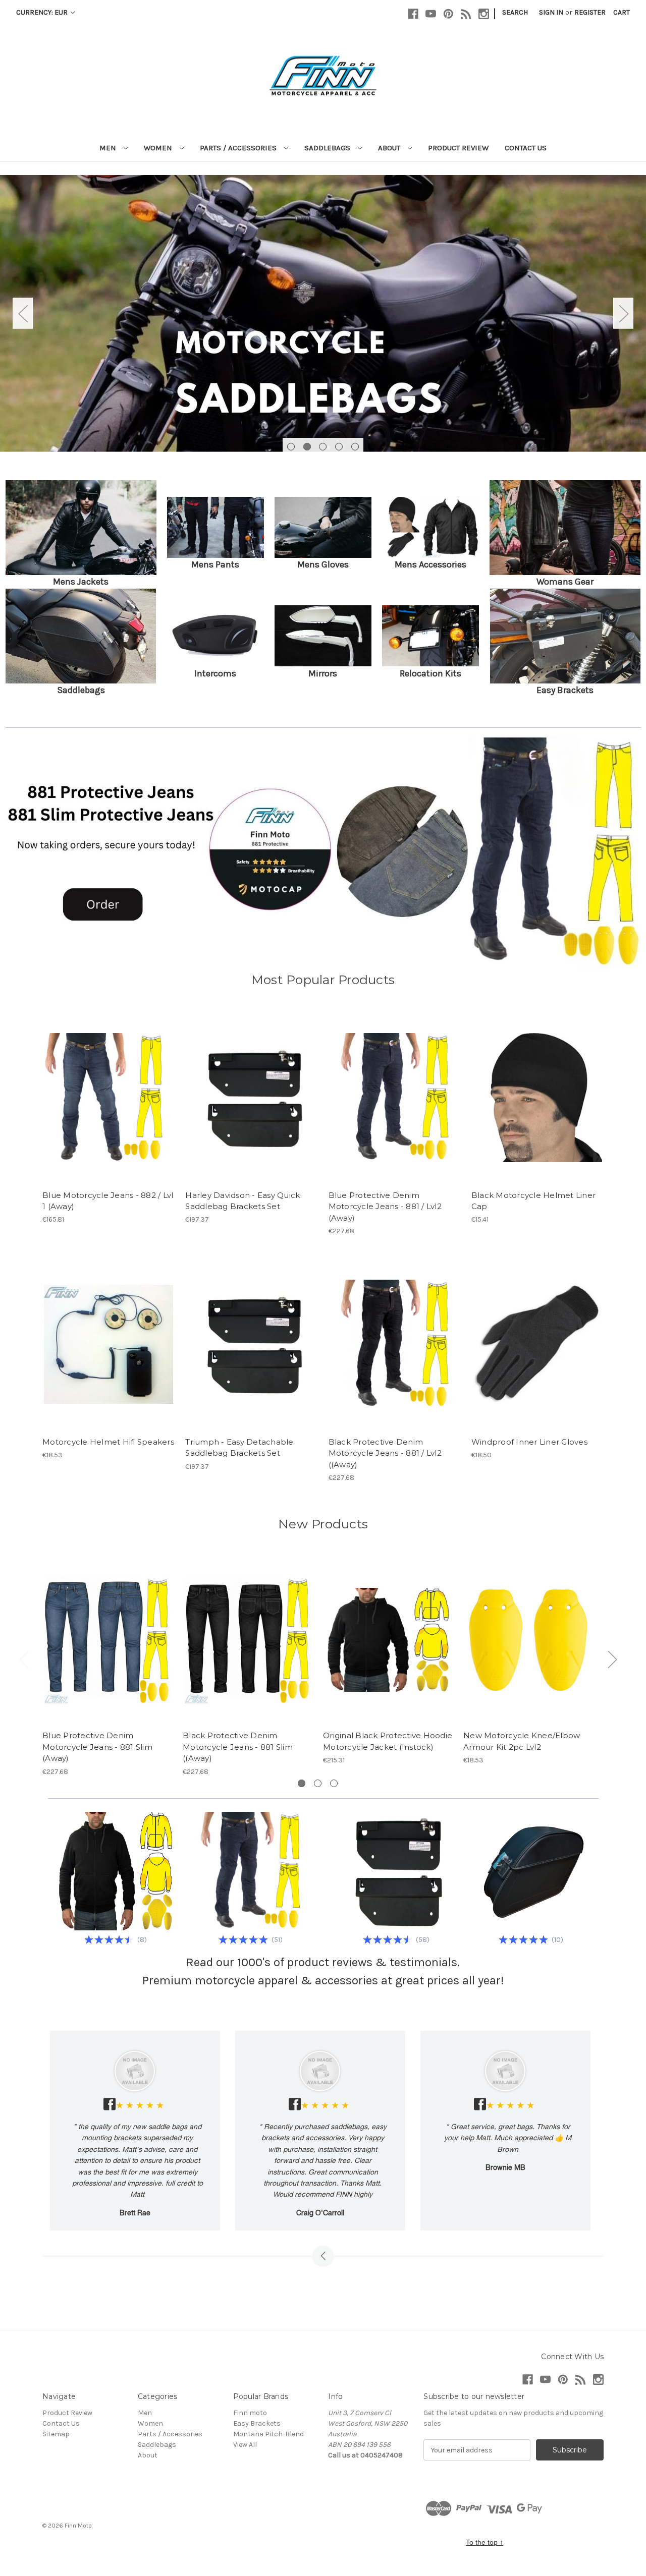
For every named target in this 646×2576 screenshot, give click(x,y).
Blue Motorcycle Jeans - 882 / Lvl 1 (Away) (108, 1201)
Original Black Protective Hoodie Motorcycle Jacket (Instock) (388, 1741)
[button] (81, 527)
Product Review (458, 148)
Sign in (551, 12)
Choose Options (251, 1098)
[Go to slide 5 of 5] (355, 447)
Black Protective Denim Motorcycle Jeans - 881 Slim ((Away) (238, 1747)
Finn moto (250, 2413)
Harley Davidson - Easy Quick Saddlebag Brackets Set (243, 1201)
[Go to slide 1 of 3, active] (302, 1783)
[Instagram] (484, 14)
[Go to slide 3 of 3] (334, 1783)
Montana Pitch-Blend (268, 2434)
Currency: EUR (43, 12)
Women (159, 148)
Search (515, 12)
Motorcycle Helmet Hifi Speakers (108, 1442)
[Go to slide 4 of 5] (339, 447)
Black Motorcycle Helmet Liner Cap (533, 1201)
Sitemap (56, 2434)
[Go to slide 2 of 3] (318, 1783)
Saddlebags (328, 148)
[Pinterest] (448, 14)
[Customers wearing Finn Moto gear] (323, 313)
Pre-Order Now (109, 1098)
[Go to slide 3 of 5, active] (323, 447)
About (390, 148)
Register (590, 12)
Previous (23, 313)
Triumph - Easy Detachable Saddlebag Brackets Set (239, 1448)
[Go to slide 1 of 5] (291, 447)
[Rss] (466, 14)
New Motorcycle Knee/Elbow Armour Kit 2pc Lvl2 (522, 1741)
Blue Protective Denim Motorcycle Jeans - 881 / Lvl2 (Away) (385, 1207)
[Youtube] (431, 14)
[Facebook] (413, 14)
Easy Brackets (257, 2423)
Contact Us (526, 148)
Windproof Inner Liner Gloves (529, 1442)
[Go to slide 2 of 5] (307, 447)
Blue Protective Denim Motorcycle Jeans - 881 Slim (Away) (97, 1747)
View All (245, 2445)
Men (109, 148)
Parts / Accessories (239, 148)
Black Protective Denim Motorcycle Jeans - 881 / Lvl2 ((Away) (385, 1453)
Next (623, 313)
